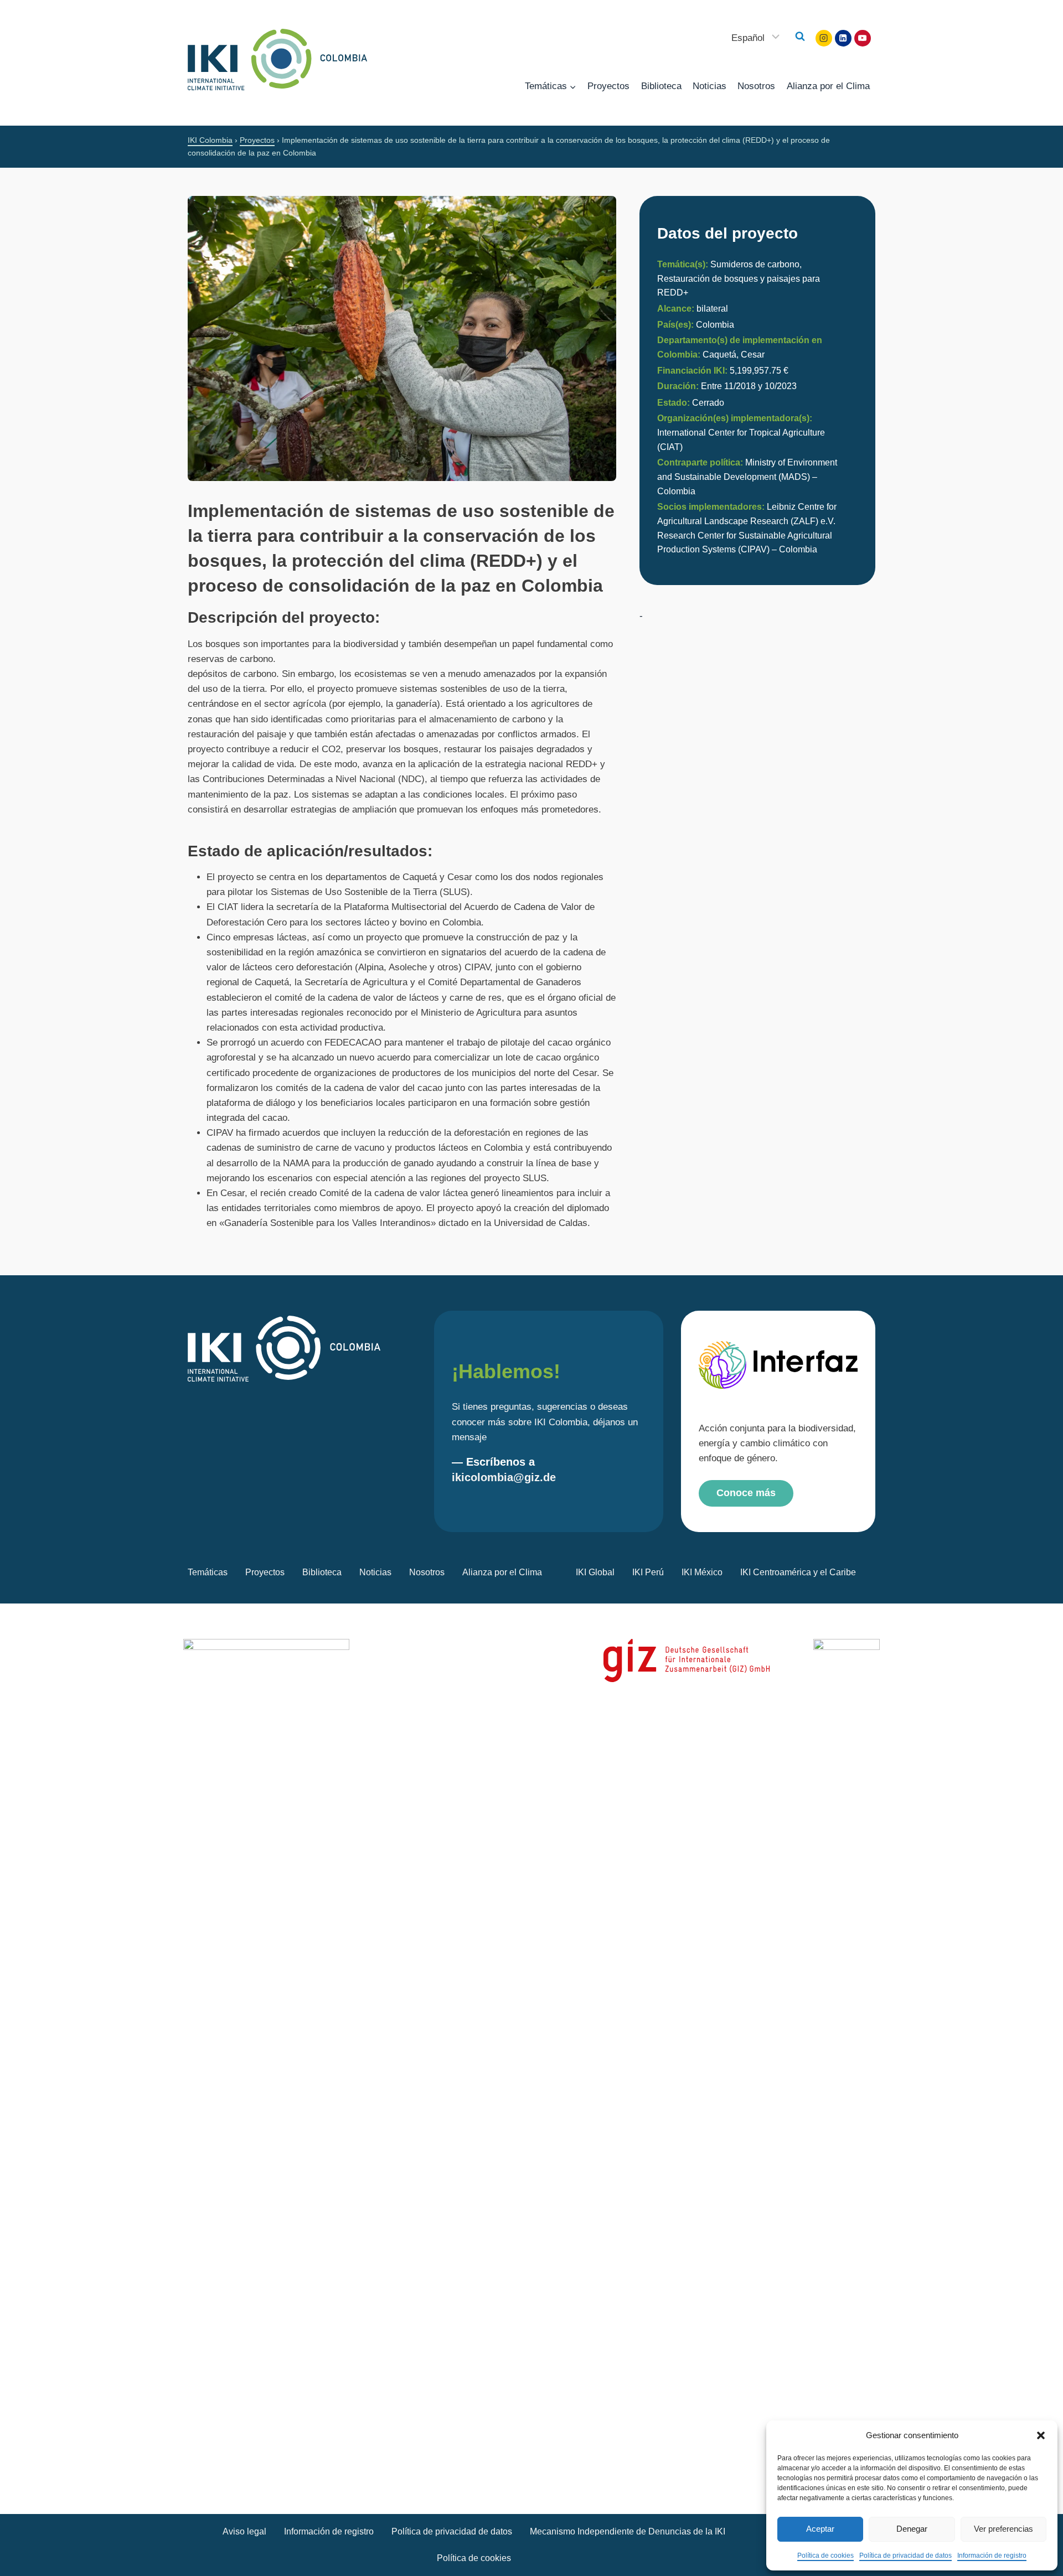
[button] (1041, 2435)
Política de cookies (825, 2556)
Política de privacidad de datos (905, 2556)
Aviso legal (244, 2531)
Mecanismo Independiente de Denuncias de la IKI (628, 2531)
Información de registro (992, 2556)
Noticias (709, 86)
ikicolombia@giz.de (504, 1477)
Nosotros (756, 86)
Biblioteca (661, 86)
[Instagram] (824, 38)
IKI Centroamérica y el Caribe (798, 1572)
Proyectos (608, 86)
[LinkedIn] (843, 38)
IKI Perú (648, 1572)
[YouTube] (863, 38)
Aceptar (820, 2529)
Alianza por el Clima (828, 86)
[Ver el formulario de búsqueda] (800, 37)
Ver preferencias (1003, 2529)
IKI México (702, 1572)
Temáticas (208, 1572)
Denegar (912, 2529)
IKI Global (595, 1572)
